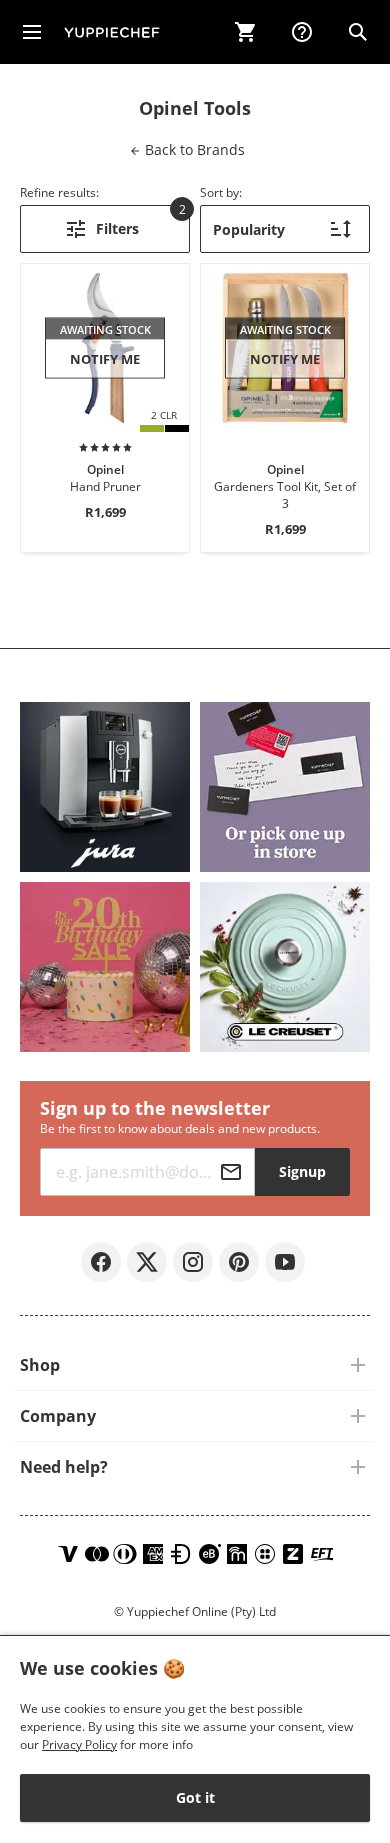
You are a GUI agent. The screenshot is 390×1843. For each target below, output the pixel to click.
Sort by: (221, 192)
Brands (193, 149)
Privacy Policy (79, 1744)
